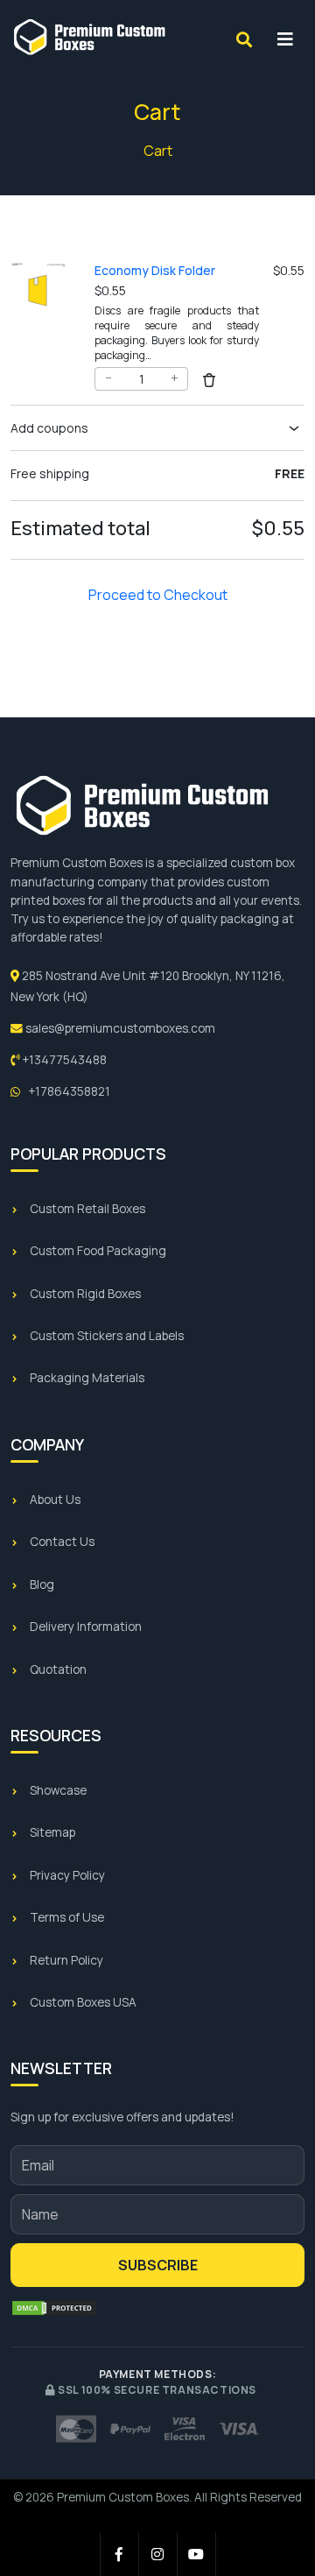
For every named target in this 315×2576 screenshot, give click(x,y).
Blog (42, 1584)
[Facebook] (120, 2554)
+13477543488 (63, 1060)
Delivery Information (86, 1627)
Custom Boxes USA (83, 2002)
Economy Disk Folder (155, 270)
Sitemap (52, 1832)
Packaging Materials (87, 1378)
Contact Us (62, 1542)
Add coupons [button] (49, 428)
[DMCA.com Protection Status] (54, 2308)
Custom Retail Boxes (87, 1209)
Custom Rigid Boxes (85, 1294)
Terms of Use (67, 1917)
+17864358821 (68, 1091)
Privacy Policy (67, 1875)
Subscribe (158, 2265)
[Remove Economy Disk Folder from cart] (209, 378)
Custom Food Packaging (98, 1251)
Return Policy (66, 1960)
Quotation (58, 1669)
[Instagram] (158, 2554)
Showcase (58, 1790)
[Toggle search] (244, 39)
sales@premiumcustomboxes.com (119, 1028)
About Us (55, 1500)
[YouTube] (197, 2554)
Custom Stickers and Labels (107, 1336)
